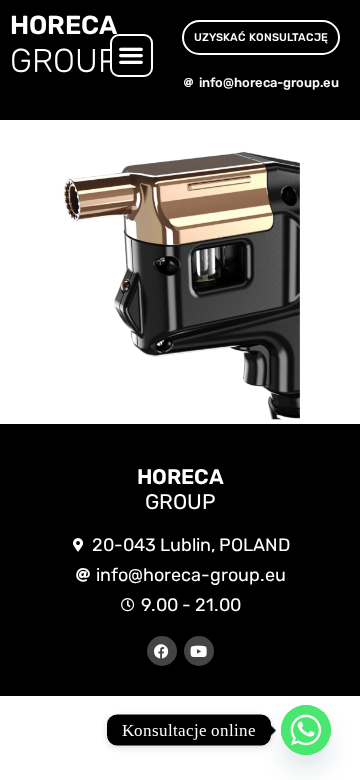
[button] (131, 55)
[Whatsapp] (306, 730)
